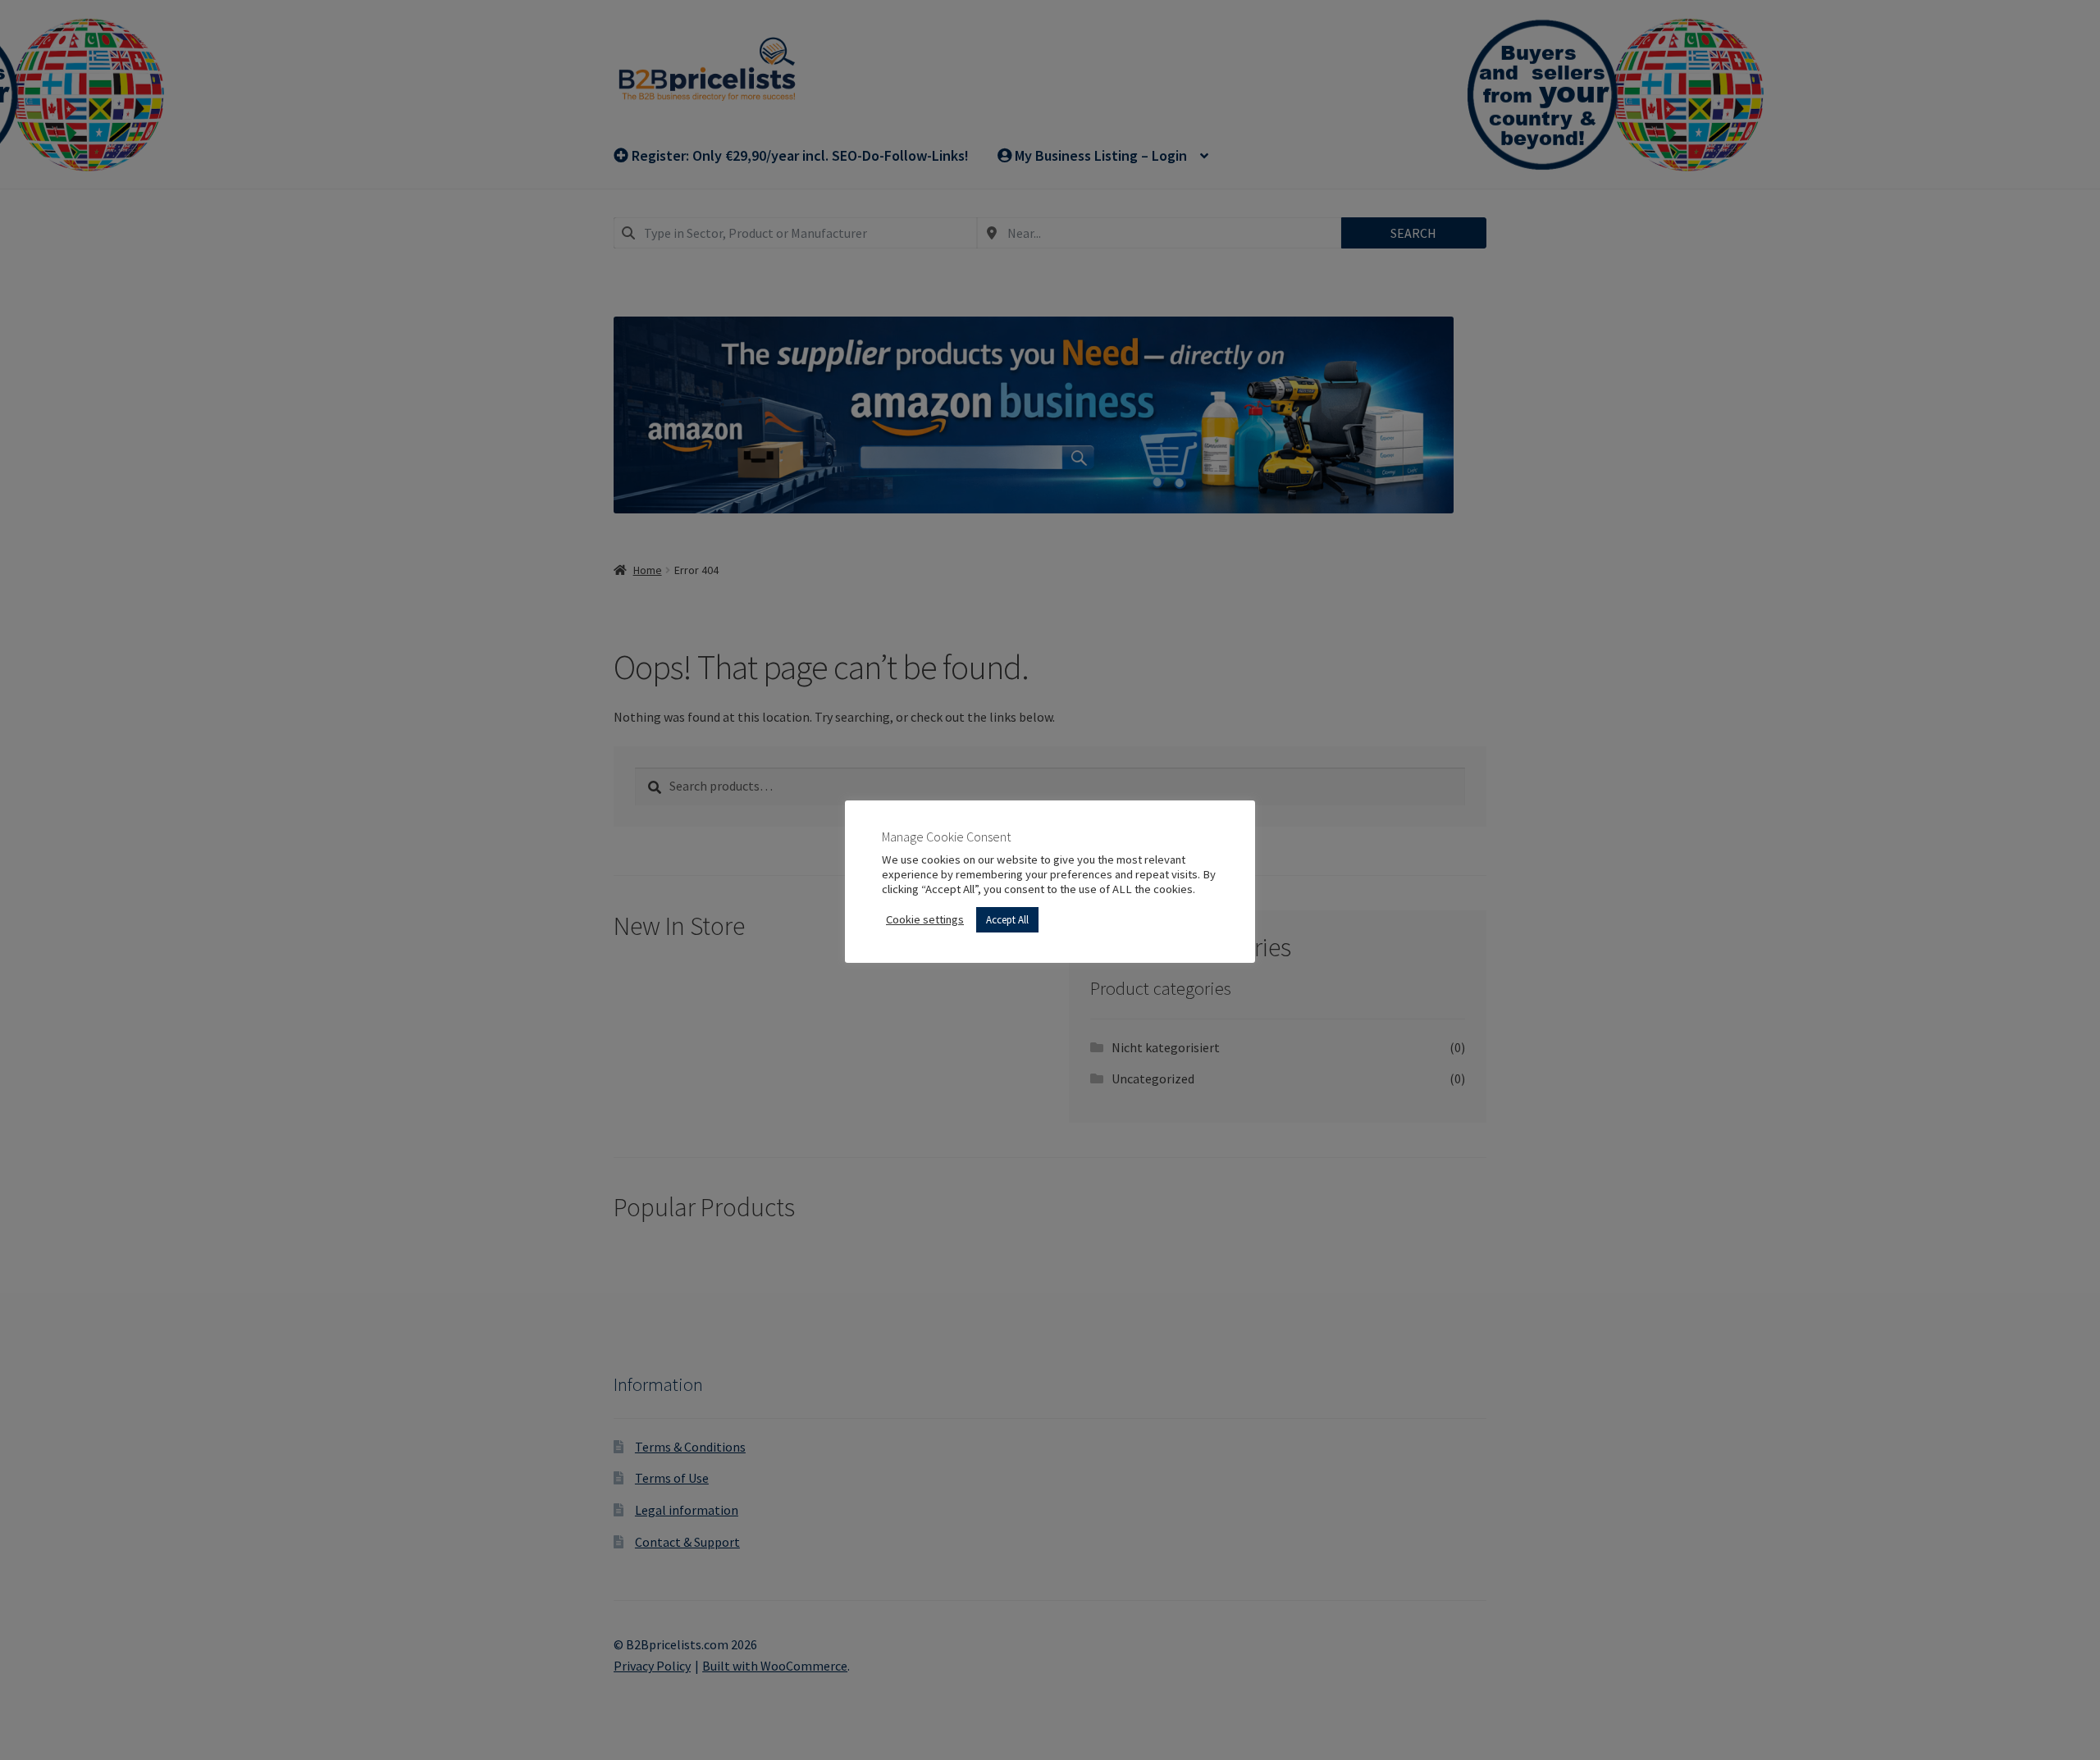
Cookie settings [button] (925, 919)
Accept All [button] (1007, 920)
